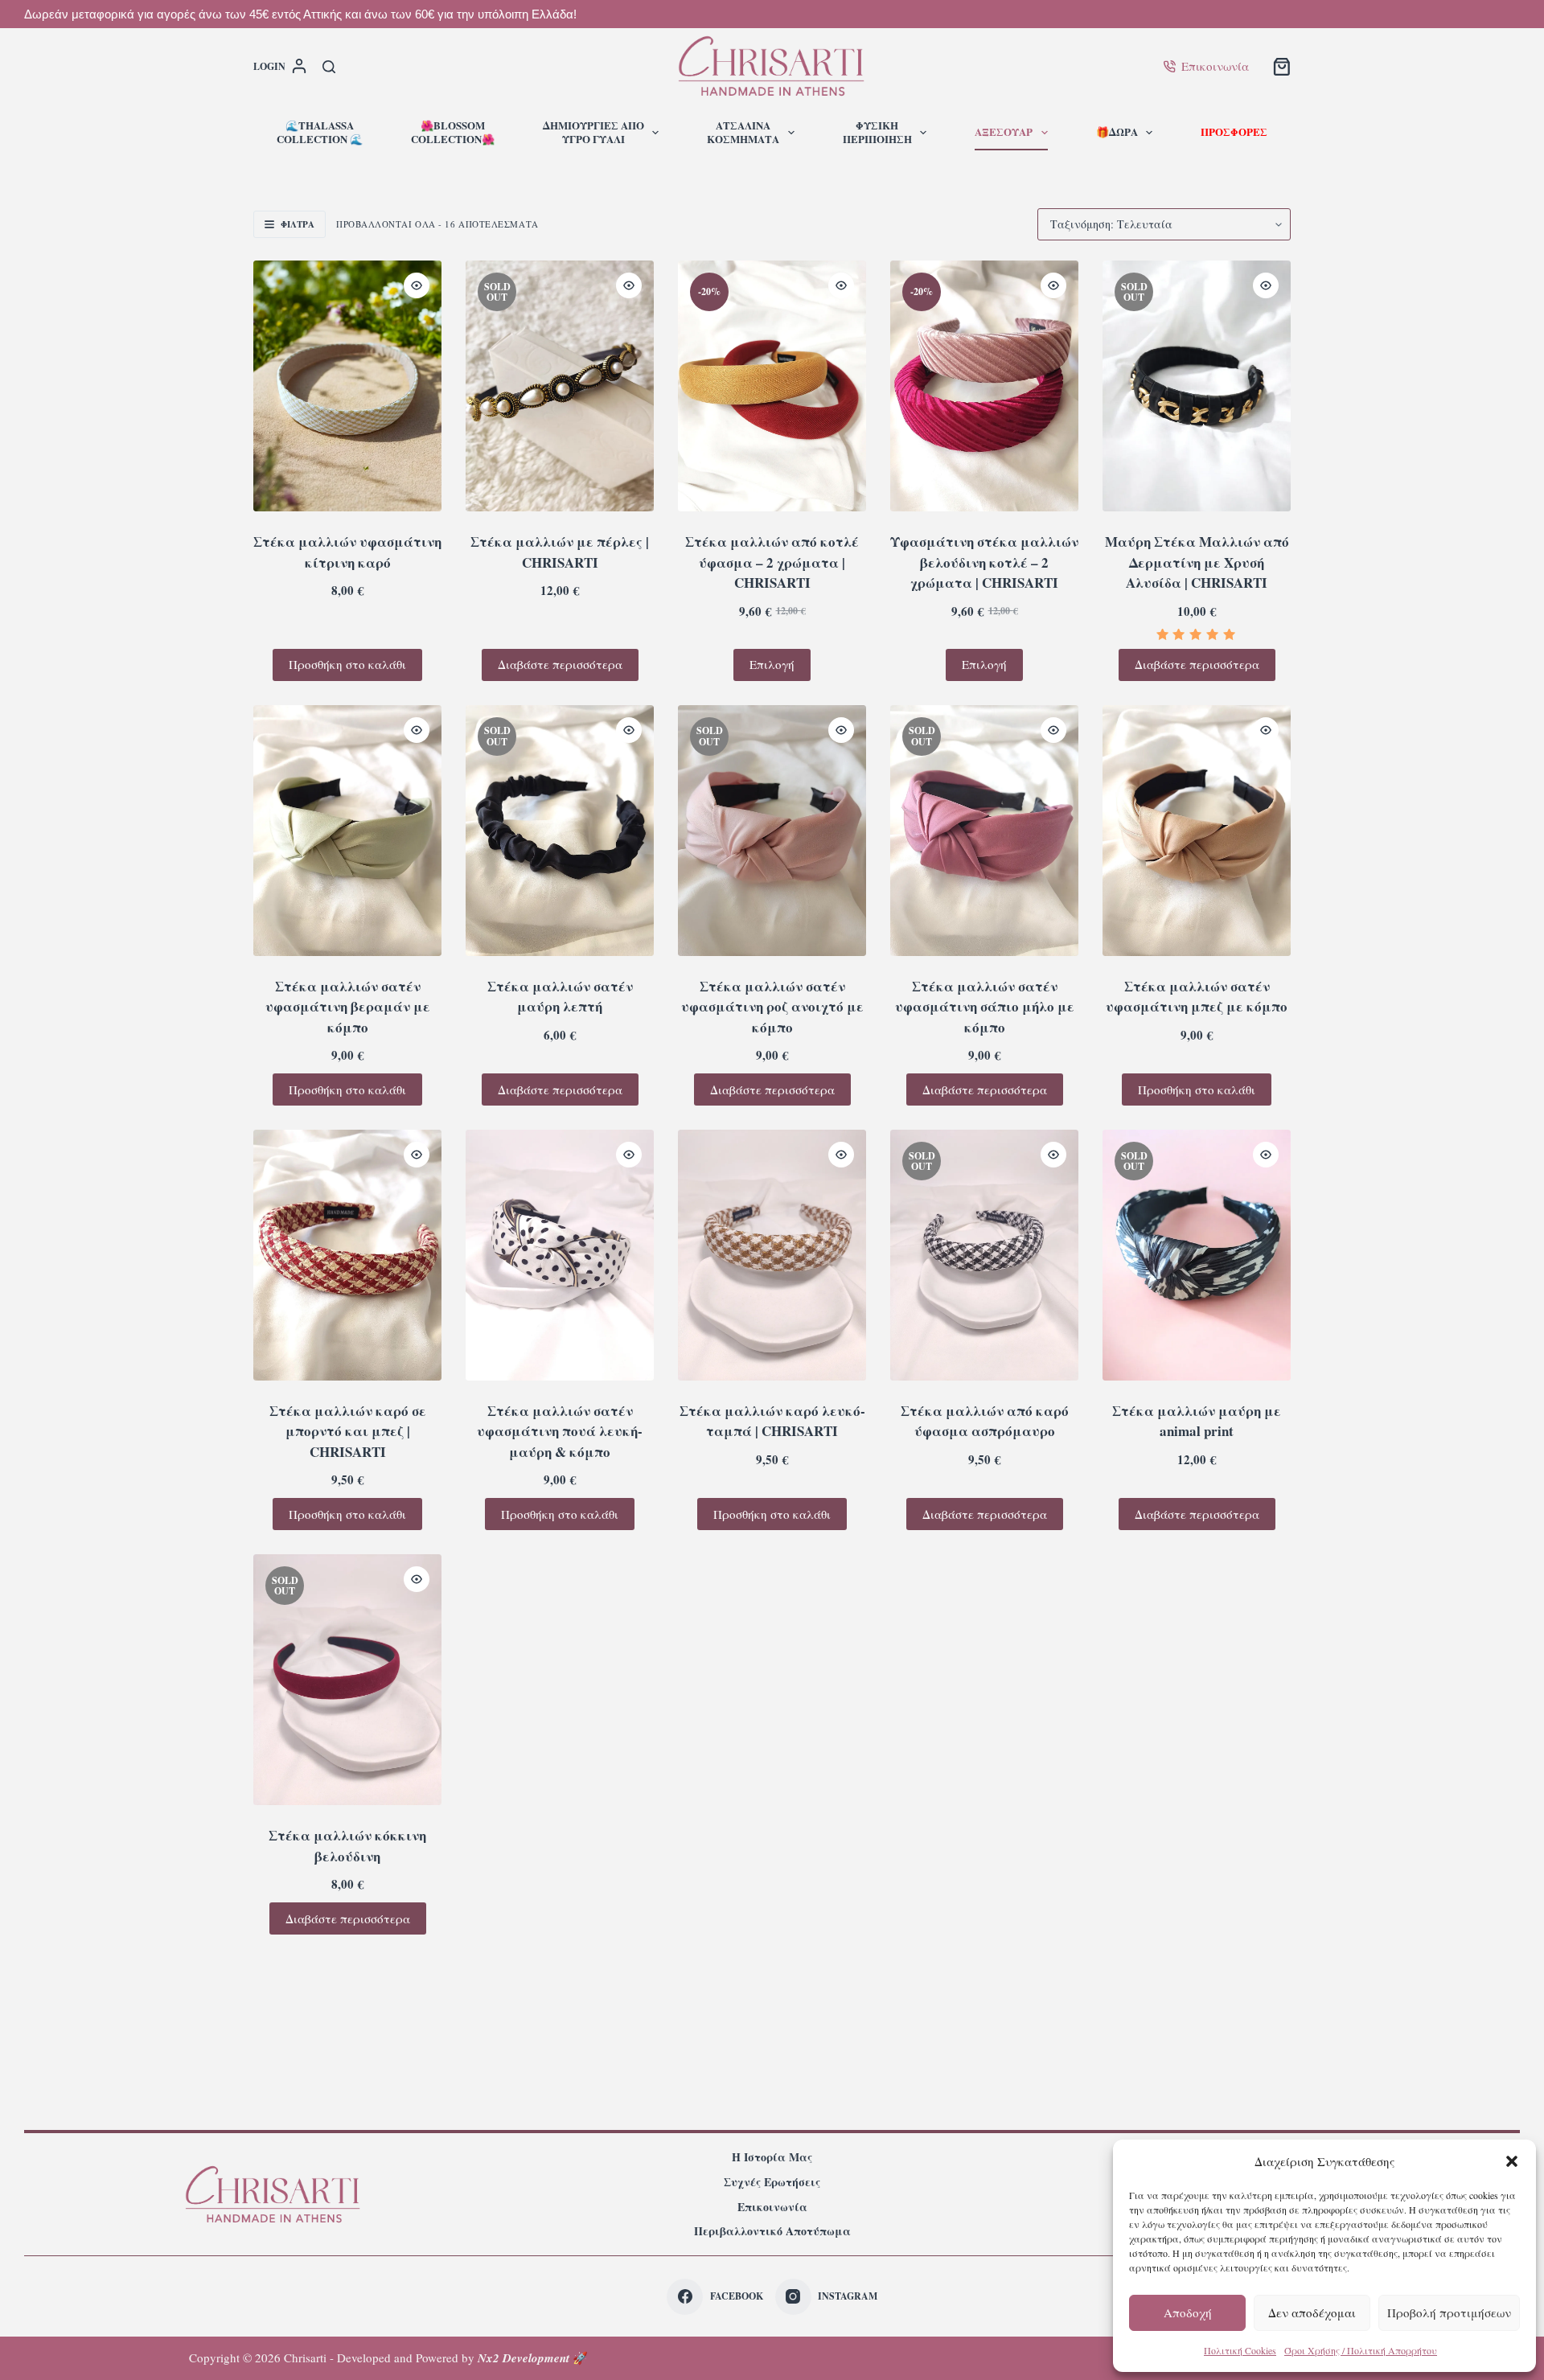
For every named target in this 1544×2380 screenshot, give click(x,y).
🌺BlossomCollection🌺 (453, 132)
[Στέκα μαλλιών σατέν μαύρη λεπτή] (560, 831)
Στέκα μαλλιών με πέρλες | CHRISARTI (560, 552)
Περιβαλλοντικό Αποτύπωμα (772, 2231)
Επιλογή (772, 664)
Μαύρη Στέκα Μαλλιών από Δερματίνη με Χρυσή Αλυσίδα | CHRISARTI (1197, 562)
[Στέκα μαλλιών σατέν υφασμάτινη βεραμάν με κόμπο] (347, 831)
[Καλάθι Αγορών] (1282, 67)
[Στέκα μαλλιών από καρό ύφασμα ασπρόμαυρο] (984, 1255)
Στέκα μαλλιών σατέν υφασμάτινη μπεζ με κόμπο (1197, 997)
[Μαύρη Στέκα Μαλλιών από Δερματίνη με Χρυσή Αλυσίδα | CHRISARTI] (1197, 386)
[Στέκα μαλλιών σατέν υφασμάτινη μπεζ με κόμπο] (1197, 831)
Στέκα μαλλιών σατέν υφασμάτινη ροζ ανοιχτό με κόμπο (772, 1007)
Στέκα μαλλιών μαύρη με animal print (1197, 1421)
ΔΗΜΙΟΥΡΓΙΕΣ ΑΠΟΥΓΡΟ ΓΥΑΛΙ (593, 132)
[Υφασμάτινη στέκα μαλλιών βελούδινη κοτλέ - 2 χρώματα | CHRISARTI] (984, 386)
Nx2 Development (524, 2358)
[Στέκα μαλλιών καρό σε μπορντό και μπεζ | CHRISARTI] (347, 1255)
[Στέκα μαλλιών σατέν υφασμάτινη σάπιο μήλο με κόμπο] (984, 831)
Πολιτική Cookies (1240, 2350)
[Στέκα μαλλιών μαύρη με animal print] (1197, 1255)
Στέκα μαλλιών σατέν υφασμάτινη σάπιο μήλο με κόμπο (985, 1007)
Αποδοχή (1188, 2312)
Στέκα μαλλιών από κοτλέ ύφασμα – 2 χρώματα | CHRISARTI (772, 562)
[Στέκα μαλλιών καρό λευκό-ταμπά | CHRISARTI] (772, 1255)
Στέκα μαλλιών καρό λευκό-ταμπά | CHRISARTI (772, 1421)
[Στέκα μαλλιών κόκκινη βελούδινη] (347, 1680)
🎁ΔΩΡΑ (1117, 131)
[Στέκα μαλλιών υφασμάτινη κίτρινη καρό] (347, 386)
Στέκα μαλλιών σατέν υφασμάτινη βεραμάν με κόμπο (348, 1007)
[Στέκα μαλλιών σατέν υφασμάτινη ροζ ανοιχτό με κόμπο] (772, 831)
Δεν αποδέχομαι (1312, 2312)
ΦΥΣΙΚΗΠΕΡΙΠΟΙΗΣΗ (877, 132)
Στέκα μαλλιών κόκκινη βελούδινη (347, 1846)
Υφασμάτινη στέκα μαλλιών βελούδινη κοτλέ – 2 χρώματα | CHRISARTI (984, 562)
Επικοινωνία (1215, 66)
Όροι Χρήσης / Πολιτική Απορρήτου (1361, 2350)
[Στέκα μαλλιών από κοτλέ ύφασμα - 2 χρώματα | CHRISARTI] (772, 386)
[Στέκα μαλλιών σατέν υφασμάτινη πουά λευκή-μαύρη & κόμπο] (560, 1255)
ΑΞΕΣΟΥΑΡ (1004, 131)
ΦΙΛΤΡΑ (298, 224)
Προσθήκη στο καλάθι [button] (347, 664)
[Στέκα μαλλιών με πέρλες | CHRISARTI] (560, 386)
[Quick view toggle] (417, 285)
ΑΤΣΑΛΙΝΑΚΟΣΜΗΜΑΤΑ (743, 132)
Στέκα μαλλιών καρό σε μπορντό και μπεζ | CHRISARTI (348, 1431)
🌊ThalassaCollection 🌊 (320, 132)
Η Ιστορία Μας (772, 2157)
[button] (1512, 2161)
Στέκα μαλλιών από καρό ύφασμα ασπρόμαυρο (985, 1421)
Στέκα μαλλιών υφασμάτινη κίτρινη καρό (347, 552)
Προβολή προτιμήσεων (1449, 2312)
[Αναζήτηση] (329, 67)
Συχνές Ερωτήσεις (772, 2182)
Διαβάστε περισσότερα (560, 664)
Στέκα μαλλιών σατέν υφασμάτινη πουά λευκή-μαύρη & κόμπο (560, 1431)
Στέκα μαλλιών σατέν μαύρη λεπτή (560, 997)
